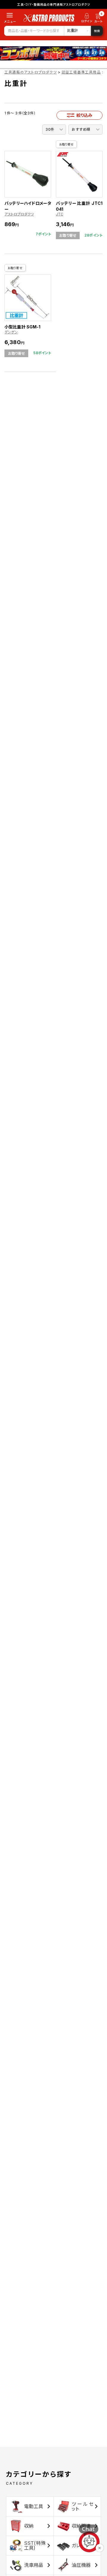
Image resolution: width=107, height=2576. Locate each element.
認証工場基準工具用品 (81, 72)
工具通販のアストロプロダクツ (31, 72)
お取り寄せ (66, 144)
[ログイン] (87, 19)
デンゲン (11, 332)
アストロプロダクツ (19, 214)
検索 (97, 31)
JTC (60, 214)
